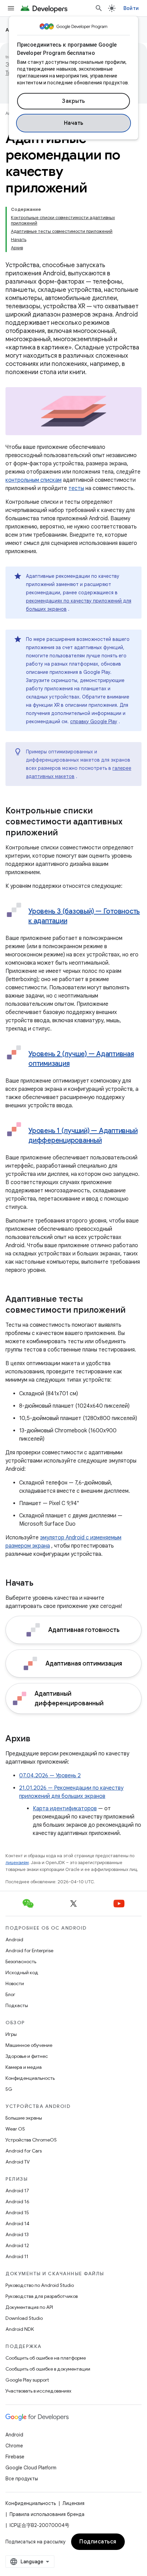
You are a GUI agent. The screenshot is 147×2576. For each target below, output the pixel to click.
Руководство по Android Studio (40, 2285)
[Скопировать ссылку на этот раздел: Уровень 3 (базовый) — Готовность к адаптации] (74, 921)
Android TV (18, 2162)
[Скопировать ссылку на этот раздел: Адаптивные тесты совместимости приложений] (132, 1311)
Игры (11, 2034)
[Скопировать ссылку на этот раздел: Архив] (37, 1739)
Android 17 (17, 2191)
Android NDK (20, 2329)
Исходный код (22, 1972)
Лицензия (73, 2503)
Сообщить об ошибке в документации (48, 2369)
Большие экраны (24, 2118)
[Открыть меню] (11, 8)
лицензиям (17, 1863)
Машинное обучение (29, 2045)
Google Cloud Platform (31, 2468)
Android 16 (17, 2202)
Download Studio (24, 2318)
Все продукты (22, 2479)
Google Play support (27, 2380)
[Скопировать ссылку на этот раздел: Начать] (40, 1584)
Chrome (14, 2446)
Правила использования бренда (47, 2514)
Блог (10, 1994)
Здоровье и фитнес (27, 2056)
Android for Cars (24, 2151)
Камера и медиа (24, 2067)
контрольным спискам (34, 480)
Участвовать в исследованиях (38, 2391)
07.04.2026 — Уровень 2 (50, 1776)
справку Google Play (94, 721)
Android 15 (17, 2213)
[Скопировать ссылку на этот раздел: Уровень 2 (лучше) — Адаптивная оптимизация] (76, 1064)
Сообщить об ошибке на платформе (46, 2358)
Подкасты (17, 2005)
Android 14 (17, 2223)
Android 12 (17, 2245)
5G (9, 2089)
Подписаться (98, 2542)
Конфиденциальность (30, 2078)
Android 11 (17, 2256)
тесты (76, 488)
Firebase (15, 2457)
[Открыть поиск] (99, 8)
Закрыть (73, 101)
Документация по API (29, 2307)
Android (14, 1940)
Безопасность (21, 1961)
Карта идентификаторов (65, 1809)
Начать (74, 123)
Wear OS (15, 2129)
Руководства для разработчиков (42, 2296)
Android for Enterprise (29, 1951)
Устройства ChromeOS (31, 2140)
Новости (15, 1983)
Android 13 (17, 2234)
